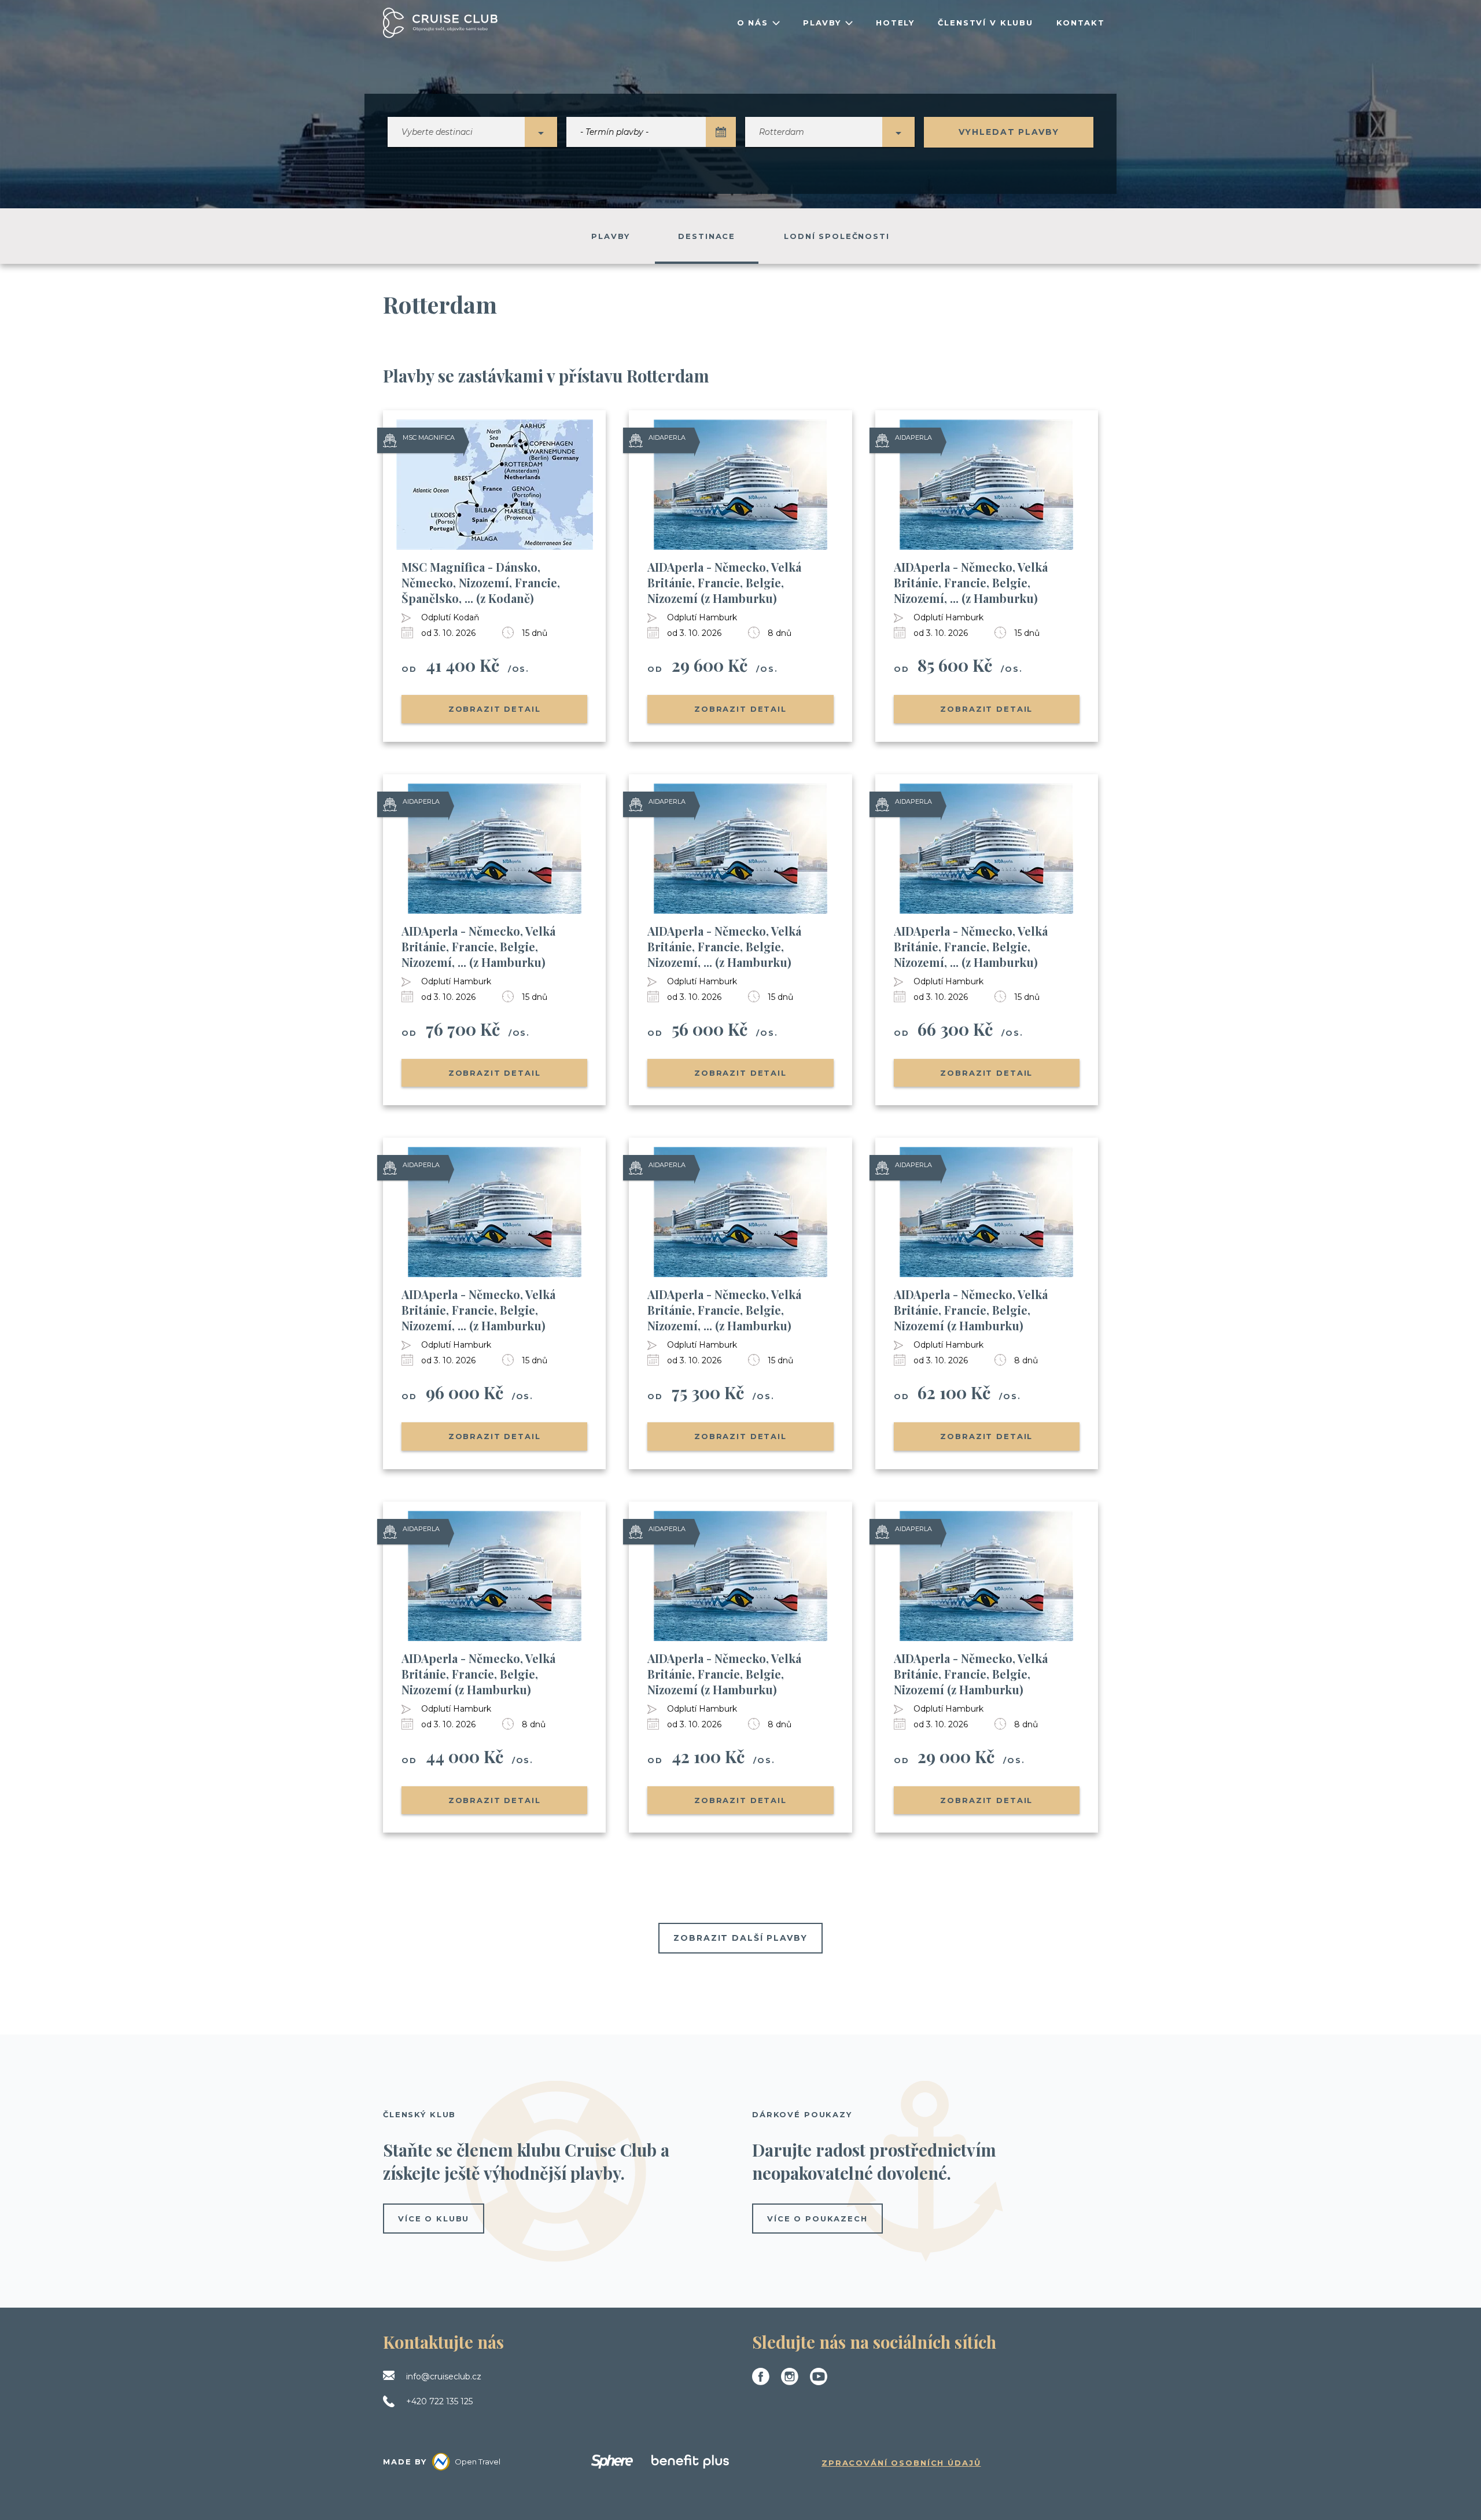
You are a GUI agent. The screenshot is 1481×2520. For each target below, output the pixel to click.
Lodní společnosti (837, 236)
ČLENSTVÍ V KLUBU (986, 23)
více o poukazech (817, 2219)
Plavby (610, 236)
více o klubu (434, 2219)
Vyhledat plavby (1009, 132)
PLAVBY (822, 23)
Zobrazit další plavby (740, 1938)
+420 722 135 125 (439, 2401)
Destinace (707, 236)
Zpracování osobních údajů (901, 2463)
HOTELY (895, 23)
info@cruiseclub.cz (444, 2376)
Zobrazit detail (495, 709)
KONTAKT (1081, 23)
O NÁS (753, 23)
